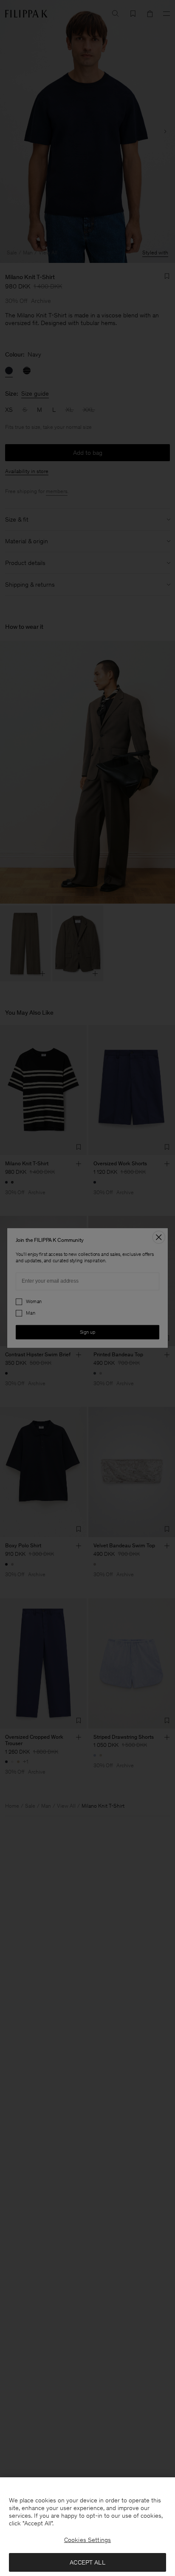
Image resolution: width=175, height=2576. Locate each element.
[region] (87, 2527)
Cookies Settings (87, 2540)
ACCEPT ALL (87, 2562)
